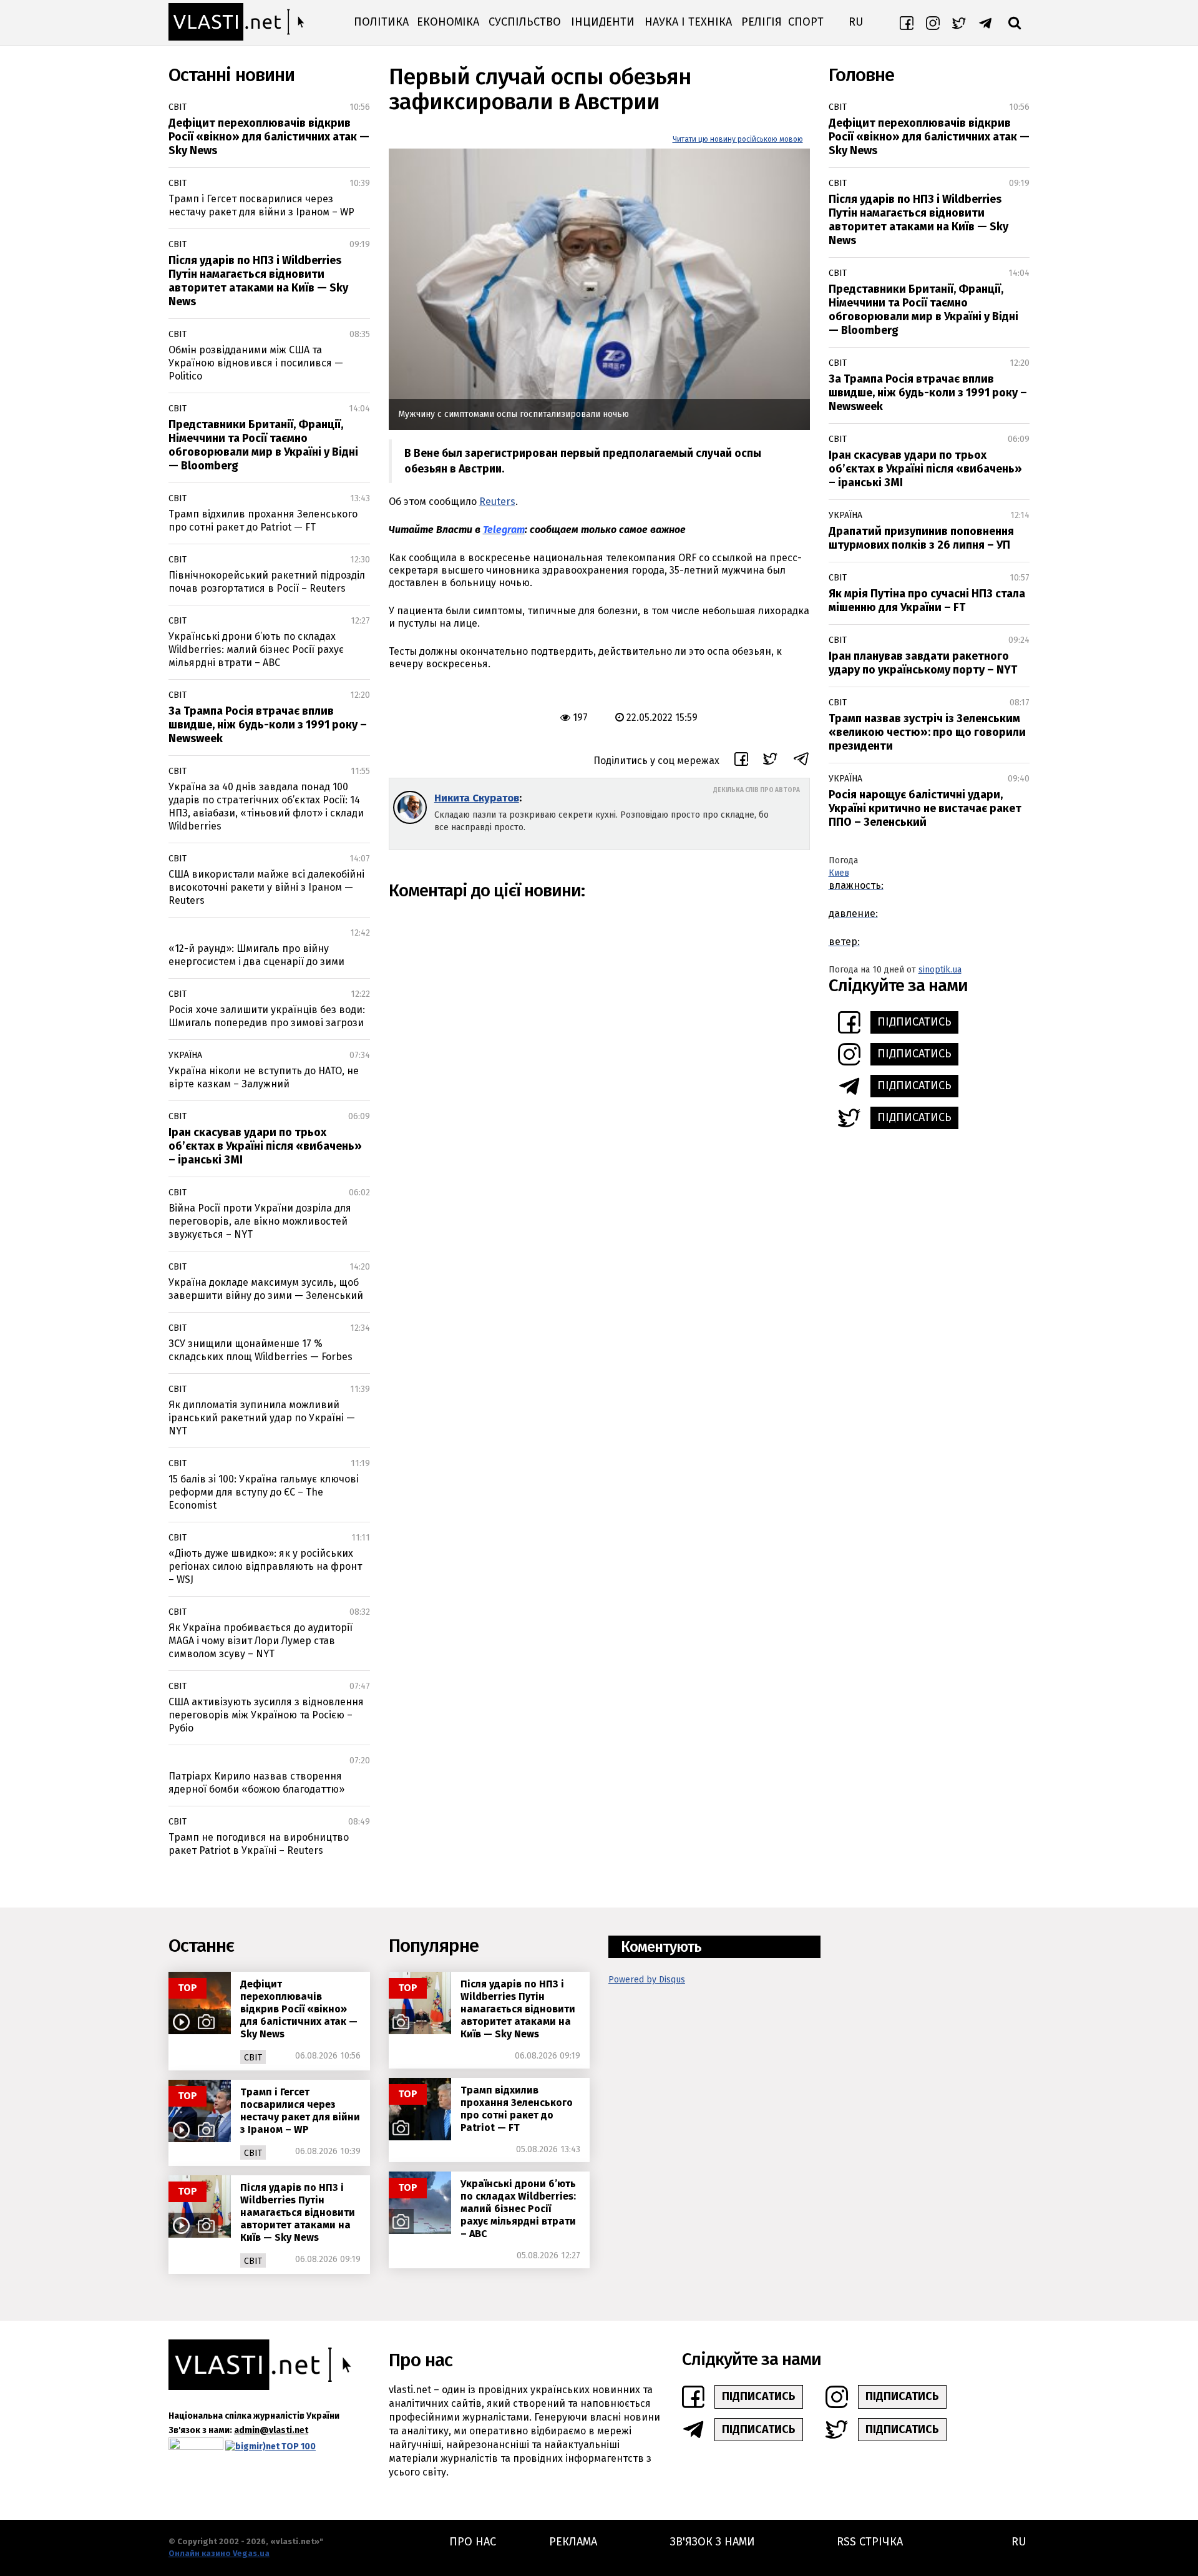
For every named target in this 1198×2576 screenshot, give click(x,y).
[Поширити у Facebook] (741, 761)
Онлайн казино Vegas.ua (219, 2553)
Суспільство (525, 22)
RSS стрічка (870, 2542)
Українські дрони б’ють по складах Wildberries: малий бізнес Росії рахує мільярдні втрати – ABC (256, 649)
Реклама (573, 2542)
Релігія (762, 22)
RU (856, 22)
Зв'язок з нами (713, 2542)
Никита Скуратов (477, 798)
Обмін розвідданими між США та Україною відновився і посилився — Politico (256, 363)
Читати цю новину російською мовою (738, 139)
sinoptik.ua (940, 970)
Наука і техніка (688, 22)
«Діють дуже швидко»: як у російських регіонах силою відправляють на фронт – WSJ (265, 1566)
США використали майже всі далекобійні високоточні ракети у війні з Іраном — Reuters (266, 887)
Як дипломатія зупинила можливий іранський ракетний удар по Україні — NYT (262, 1418)
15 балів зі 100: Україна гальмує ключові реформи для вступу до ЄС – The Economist (264, 1492)
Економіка (448, 22)
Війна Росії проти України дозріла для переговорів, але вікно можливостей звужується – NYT (260, 1221)
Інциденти (603, 22)
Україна (185, 1055)
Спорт (806, 22)
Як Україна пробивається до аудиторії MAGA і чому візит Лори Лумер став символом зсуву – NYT (261, 1641)
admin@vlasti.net (271, 2430)
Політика (381, 22)
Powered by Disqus (647, 1980)
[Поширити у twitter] (770, 761)
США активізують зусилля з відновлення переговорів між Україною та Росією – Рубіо (266, 1715)
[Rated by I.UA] (196, 2446)
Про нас (473, 2542)
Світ (178, 107)
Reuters (497, 502)
